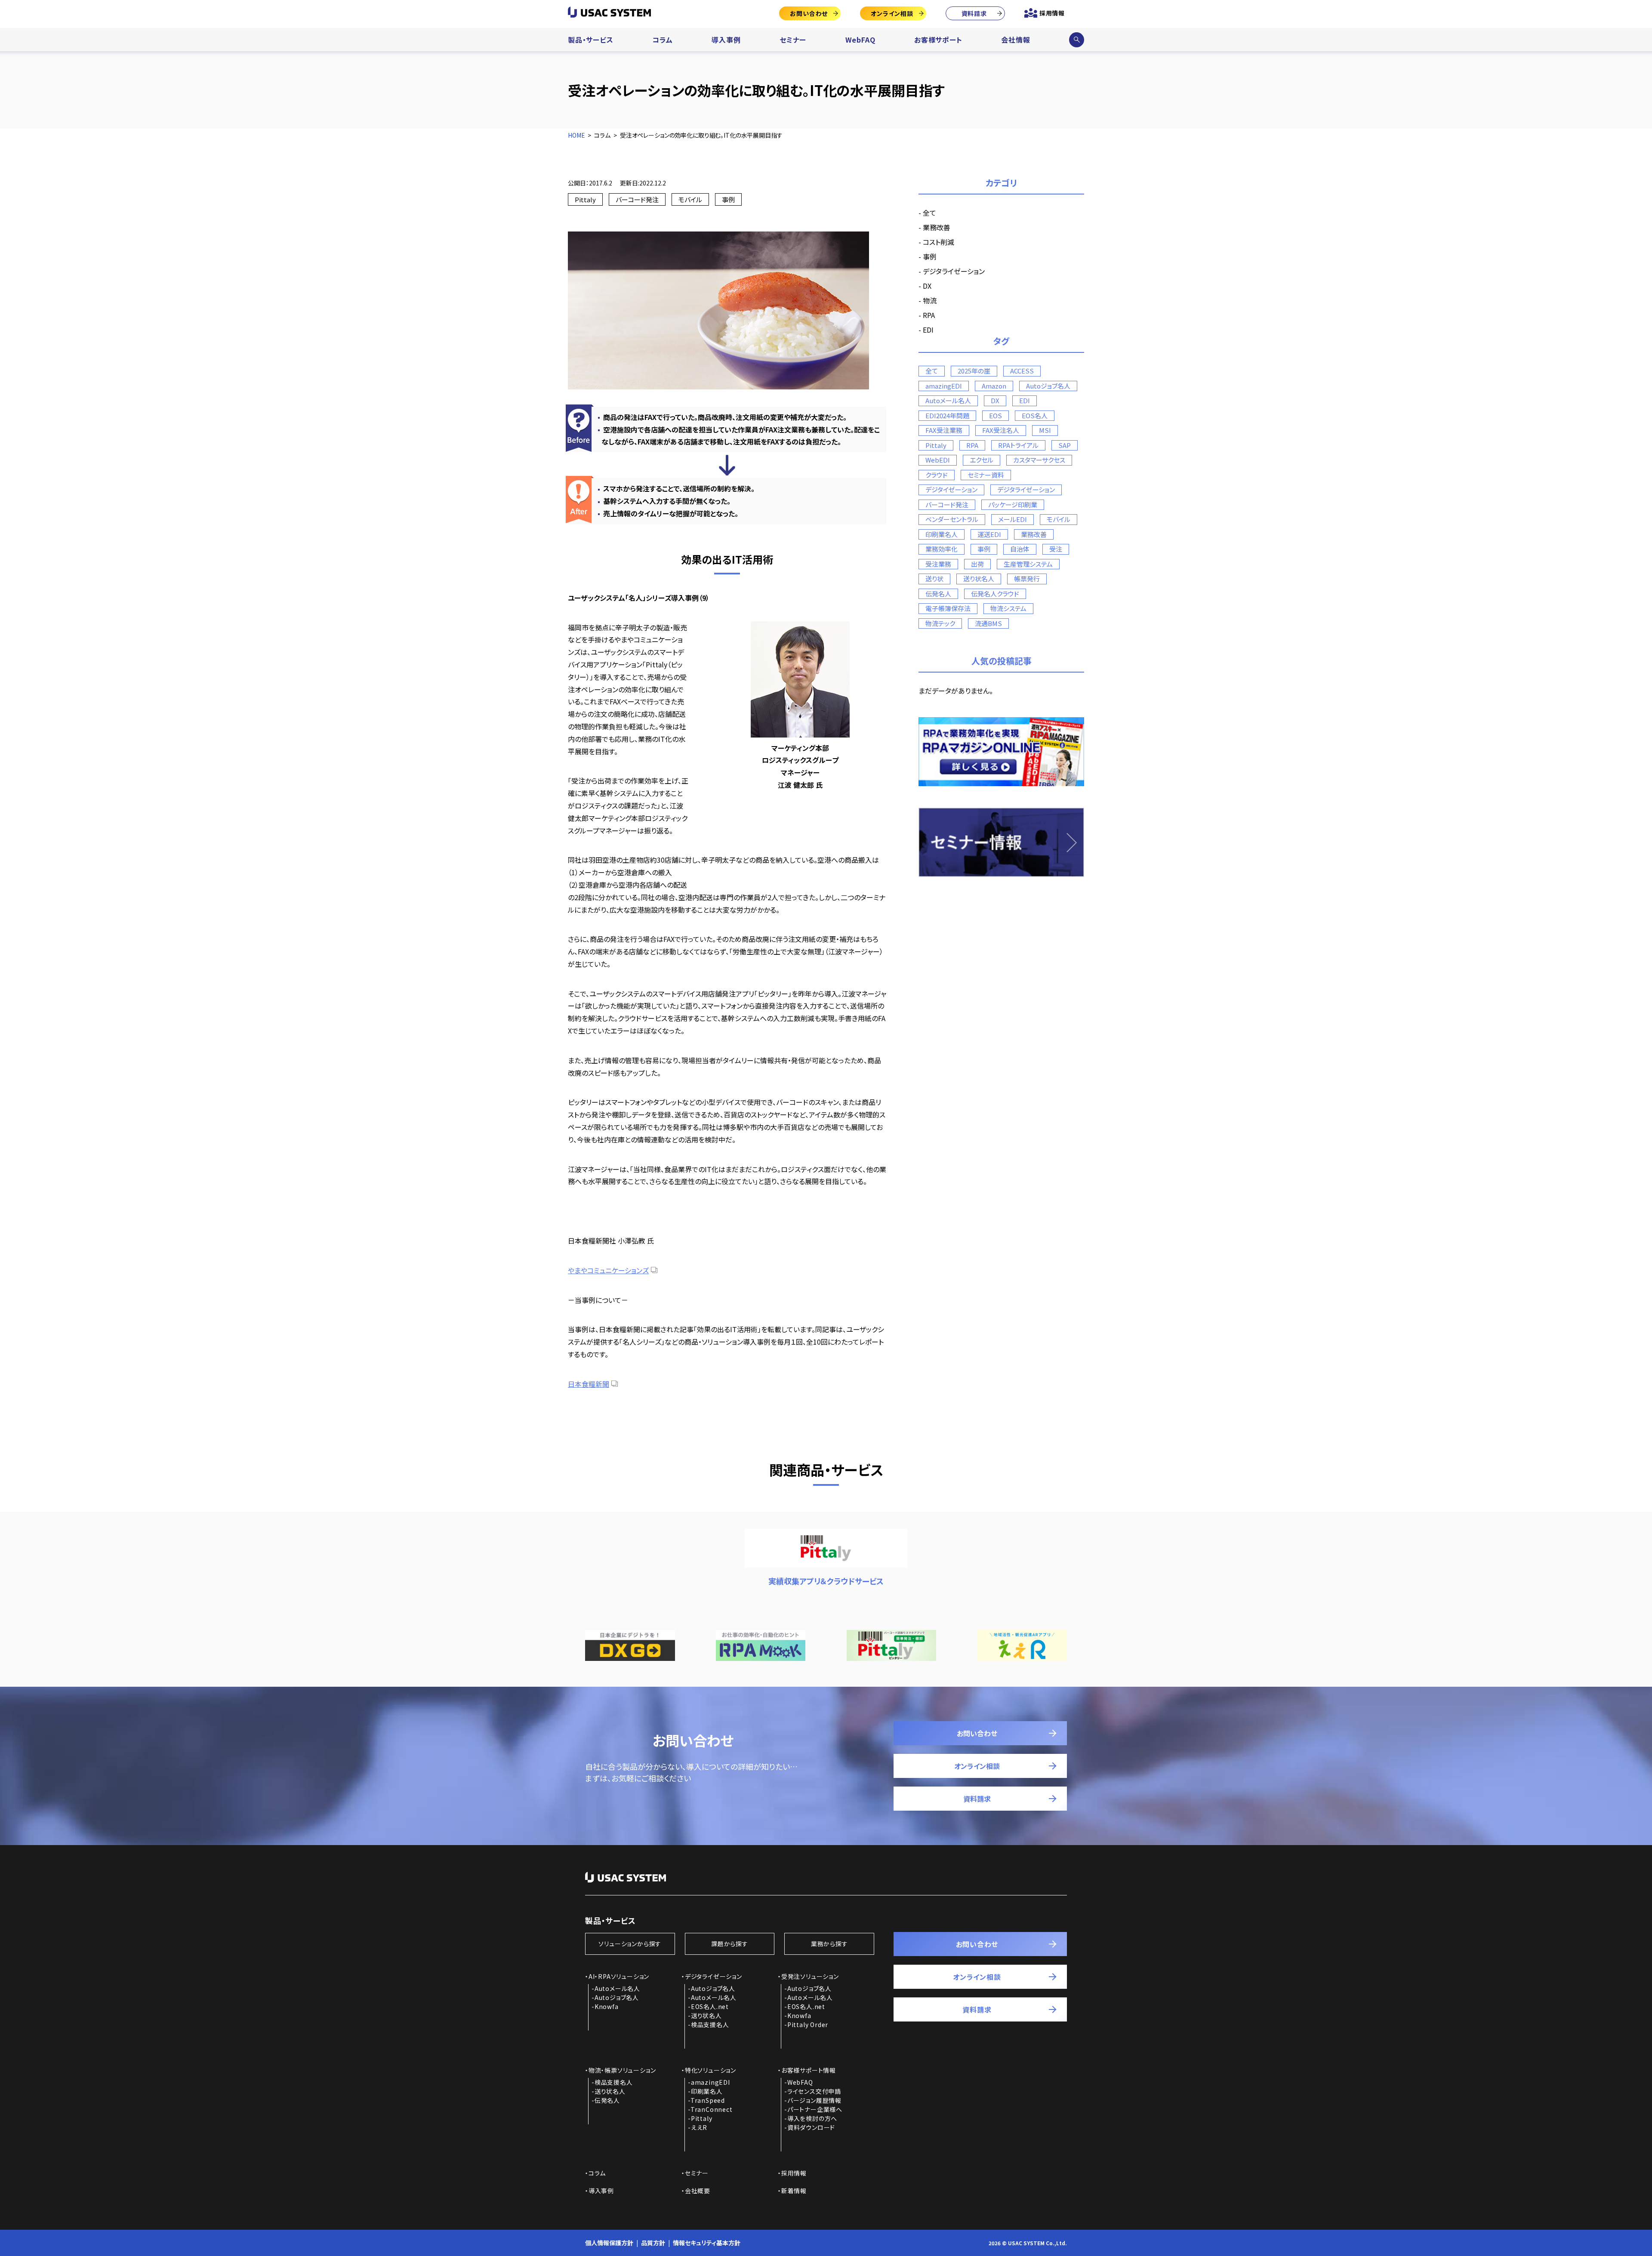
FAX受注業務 (944, 430)
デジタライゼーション (954, 271)
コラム (662, 40)
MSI (1045, 430)
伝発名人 (938, 594)
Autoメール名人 (948, 400)
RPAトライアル (1018, 445)
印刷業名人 (942, 534)
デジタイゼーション (951, 489)
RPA (929, 315)
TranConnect (712, 2109)
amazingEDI (944, 386)
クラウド (937, 475)
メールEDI (1012, 519)
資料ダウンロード (811, 2127)
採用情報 (1052, 13)
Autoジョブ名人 (1048, 386)
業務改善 (937, 227)
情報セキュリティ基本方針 (707, 2243)
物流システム (1008, 608)
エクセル (982, 460)
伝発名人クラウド (995, 594)
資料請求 (974, 13)
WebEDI (938, 460)
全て (929, 213)
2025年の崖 (974, 371)
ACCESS (1022, 371)
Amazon (994, 386)
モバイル (690, 199)
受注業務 (938, 564)
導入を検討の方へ (812, 2118)
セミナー (793, 40)
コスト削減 (938, 242)
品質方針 (653, 2243)
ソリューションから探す (630, 1944)
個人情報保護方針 (609, 2243)
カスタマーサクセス (1039, 460)
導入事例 (726, 40)
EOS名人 (1035, 415)
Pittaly (585, 199)
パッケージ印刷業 (1013, 505)
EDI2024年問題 (947, 415)
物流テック (940, 623)
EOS (996, 415)
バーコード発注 (637, 199)
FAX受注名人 (1001, 430)
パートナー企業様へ (815, 2109)
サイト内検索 (1076, 40)
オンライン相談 (892, 13)
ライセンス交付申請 (814, 2091)
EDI (928, 330)
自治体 (1020, 549)
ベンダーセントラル (952, 519)
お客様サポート (938, 40)
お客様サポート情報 (809, 2070)
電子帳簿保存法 (948, 608)
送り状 (934, 579)
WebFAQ (860, 40)
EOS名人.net (710, 2006)
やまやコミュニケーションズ (608, 1270)
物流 (930, 300)
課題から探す (730, 1944)
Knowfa (607, 2006)
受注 (1056, 549)
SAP (1065, 445)
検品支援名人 (710, 2025)
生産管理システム (1028, 564)
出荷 (977, 564)
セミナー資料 (986, 475)
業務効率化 (942, 549)
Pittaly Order (808, 2025)
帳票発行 (1027, 579)
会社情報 (1016, 40)
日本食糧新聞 (589, 1384)
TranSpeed (708, 2100)
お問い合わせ (809, 13)
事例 (728, 199)
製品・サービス (591, 40)
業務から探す (829, 1944)
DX (927, 286)
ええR (699, 2127)
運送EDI (989, 534)
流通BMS (988, 623)
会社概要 (698, 2191)
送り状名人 (979, 579)
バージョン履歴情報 (814, 2100)
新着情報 (794, 2191)
